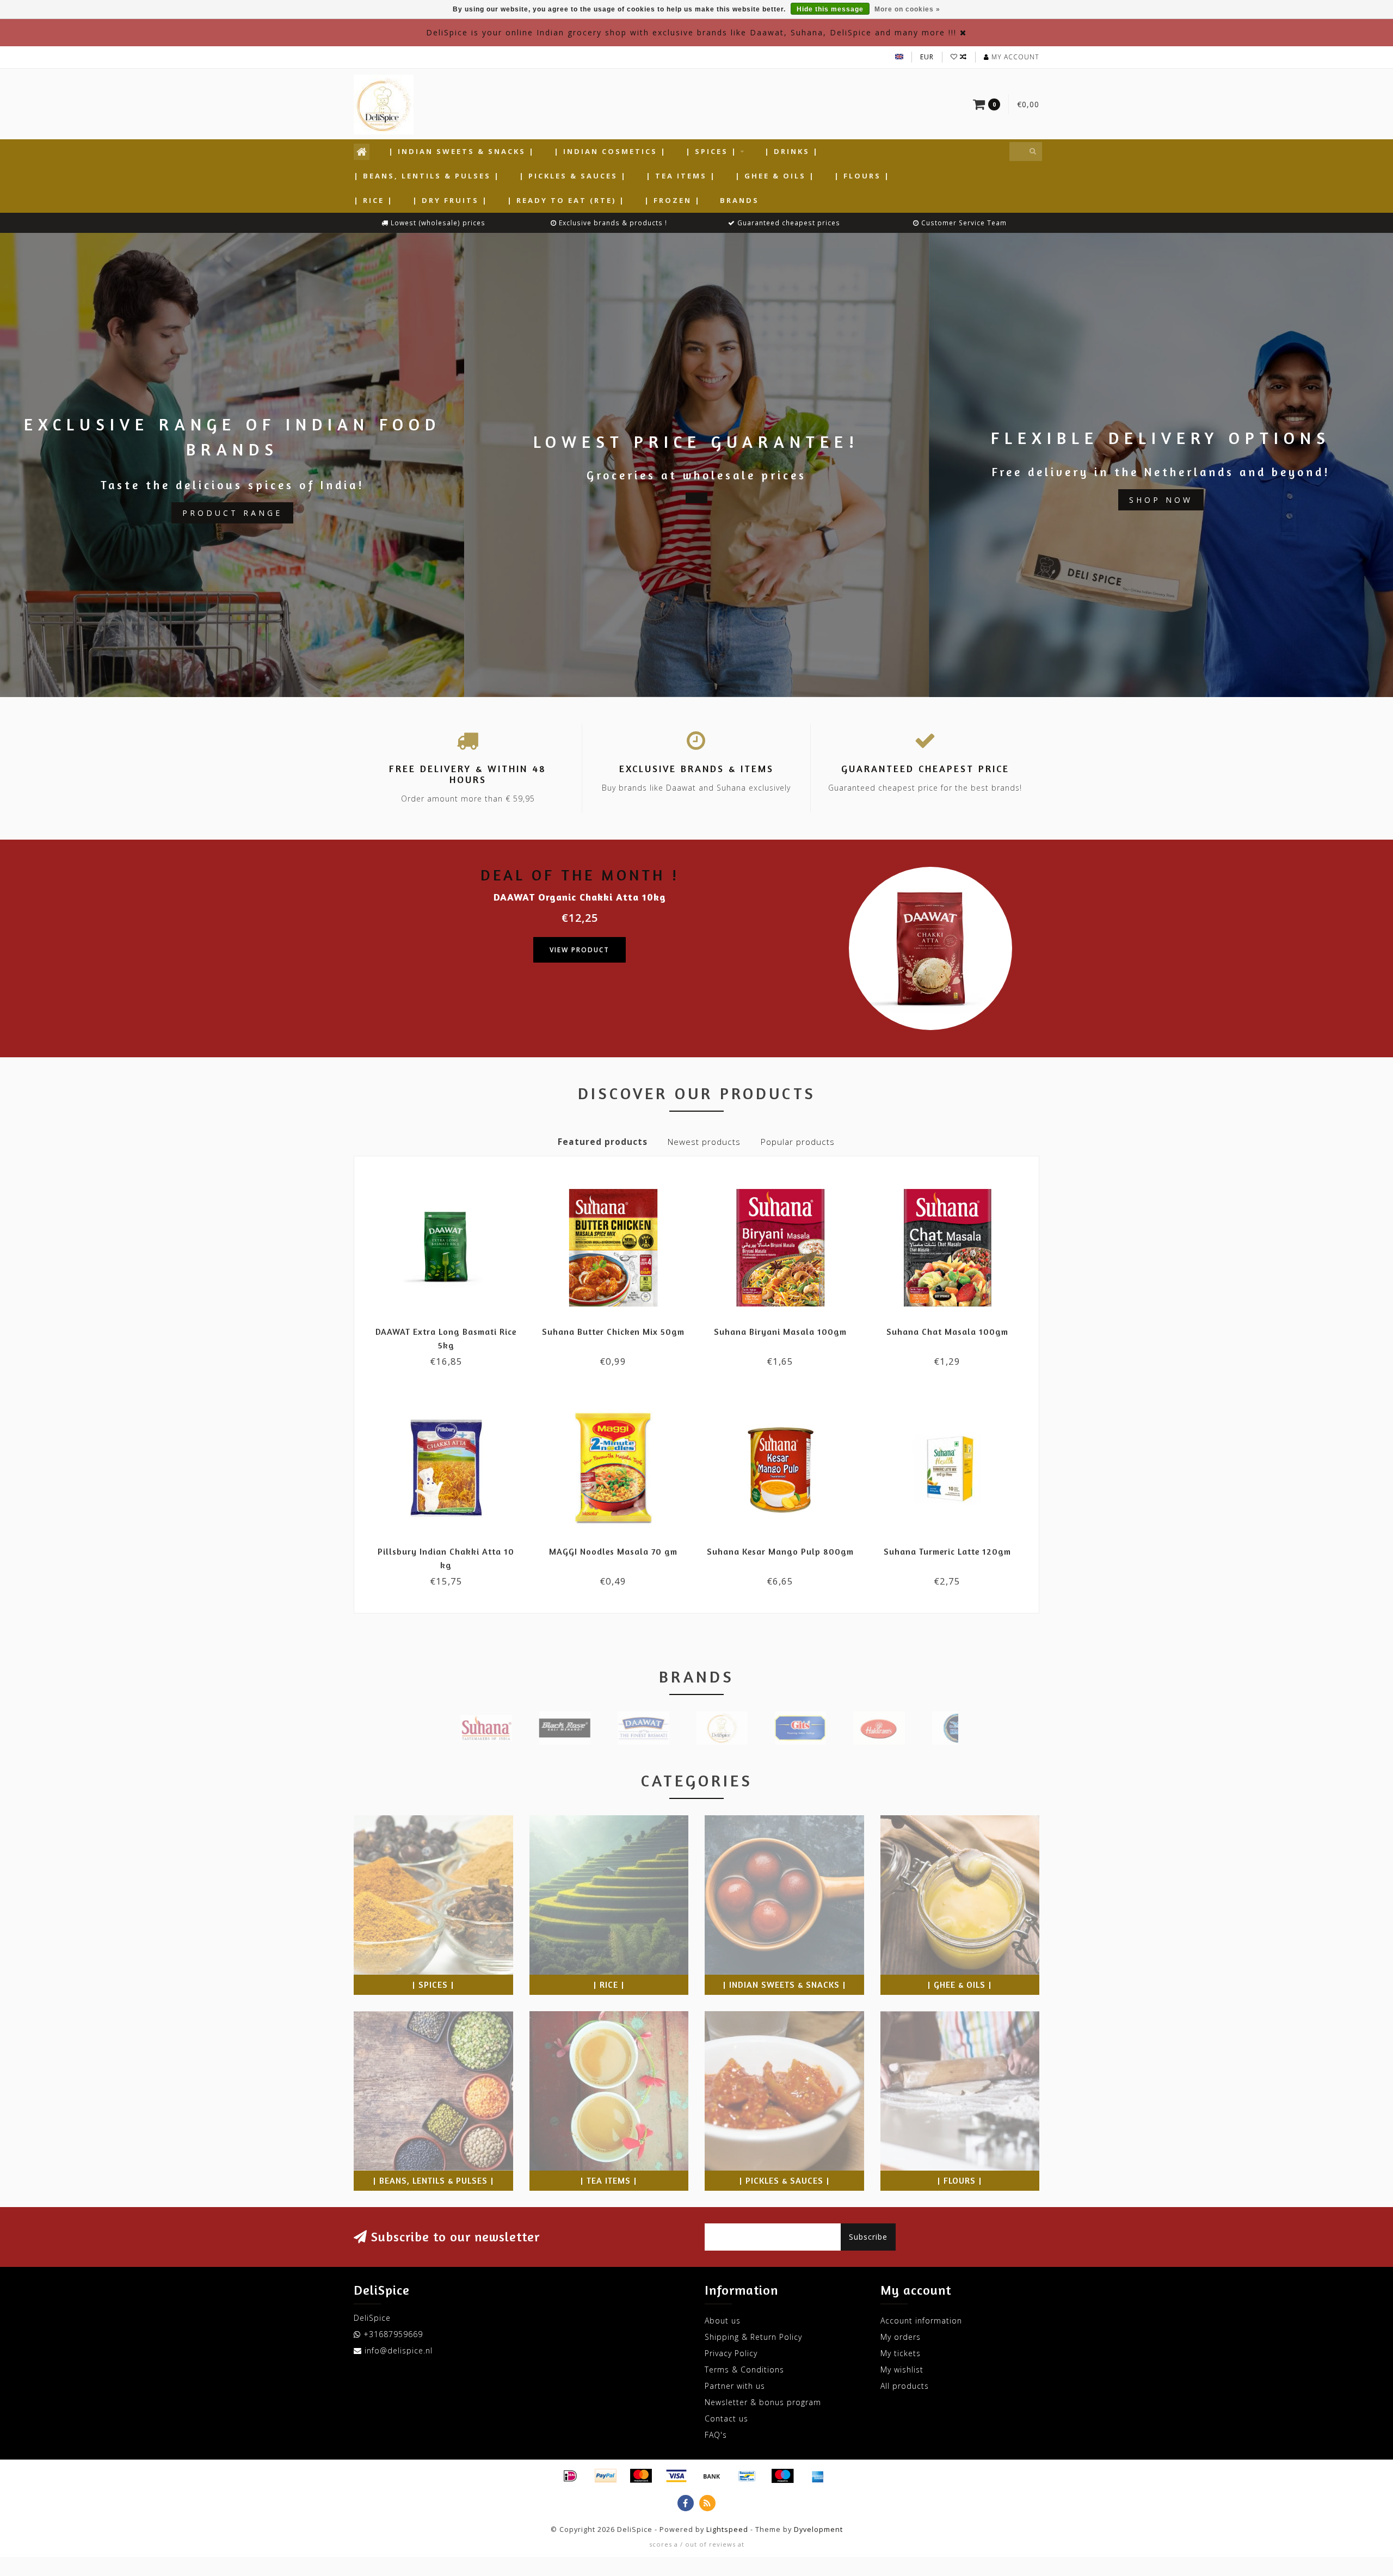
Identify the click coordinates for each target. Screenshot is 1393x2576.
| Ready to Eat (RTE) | (566, 200)
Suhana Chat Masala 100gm (947, 1332)
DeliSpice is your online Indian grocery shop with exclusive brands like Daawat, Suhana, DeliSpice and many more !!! (691, 32)
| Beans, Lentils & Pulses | (427, 176)
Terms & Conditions (744, 2369)
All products (905, 2386)
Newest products (704, 1142)
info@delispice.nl (399, 2350)
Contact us (726, 2418)
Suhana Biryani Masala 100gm (780, 1332)
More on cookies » (907, 9)
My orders (901, 2337)
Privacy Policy (731, 2353)
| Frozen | (673, 200)
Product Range (232, 513)
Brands (739, 200)
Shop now (1161, 500)
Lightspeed (727, 2529)
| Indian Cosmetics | (610, 151)
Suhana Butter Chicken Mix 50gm (613, 1332)
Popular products (798, 1142)
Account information (921, 2321)
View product (580, 950)
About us (723, 2321)
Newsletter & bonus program (763, 2402)
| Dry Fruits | (450, 200)
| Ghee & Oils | (775, 176)
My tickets (901, 2353)
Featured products (603, 1142)
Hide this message (830, 9)
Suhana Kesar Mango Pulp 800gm (780, 1551)
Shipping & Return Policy (753, 2337)
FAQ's (716, 2435)
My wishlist (902, 2369)
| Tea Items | (681, 176)
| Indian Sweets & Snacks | (462, 151)
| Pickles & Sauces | (573, 176)
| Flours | (862, 176)
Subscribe (868, 2237)
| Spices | (711, 151)
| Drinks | (792, 151)
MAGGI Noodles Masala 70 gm (613, 1551)
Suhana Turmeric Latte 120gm (947, 1551)
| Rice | (374, 200)
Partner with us (735, 2386)
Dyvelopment (818, 2529)
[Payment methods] (570, 2476)
